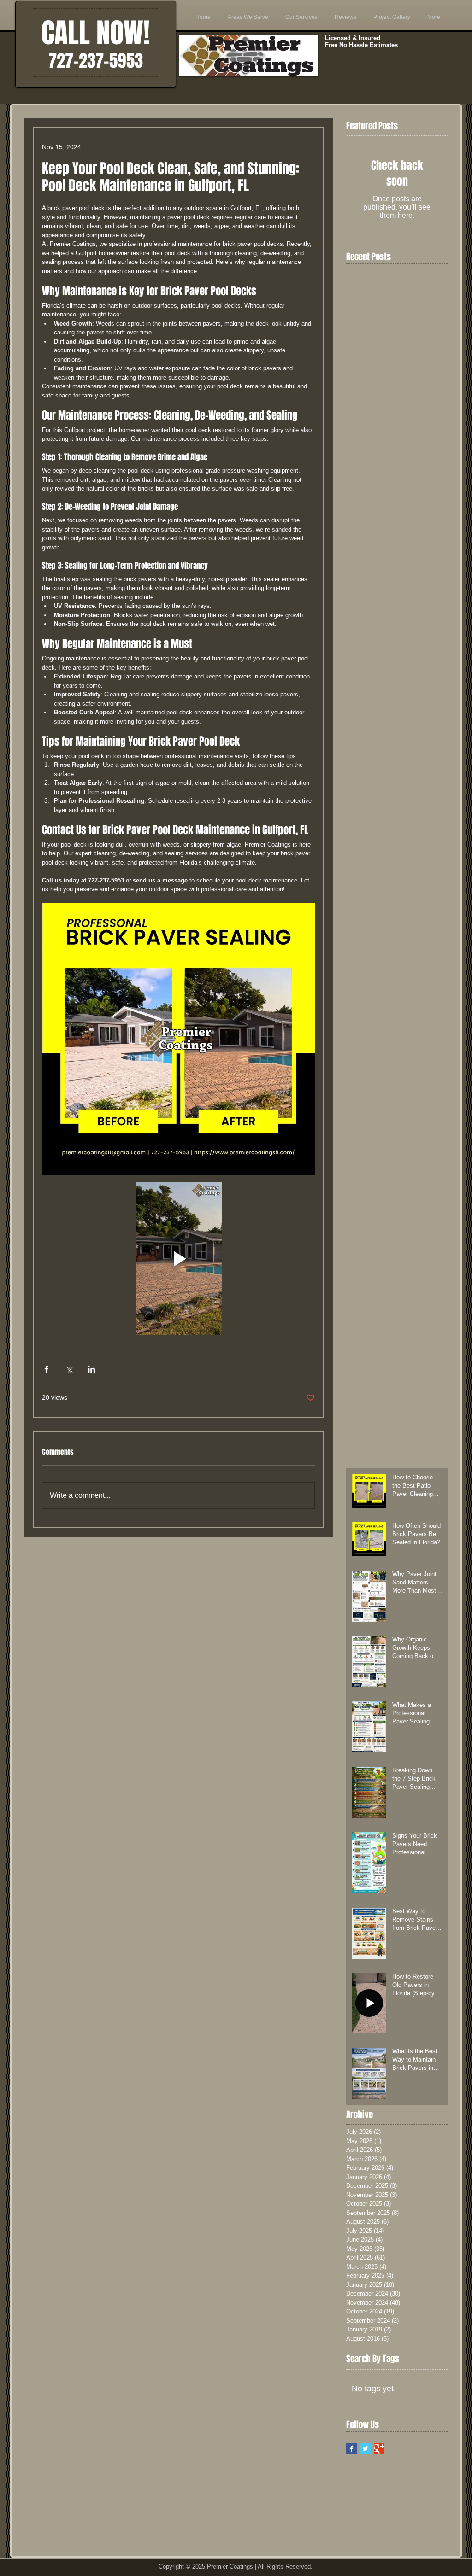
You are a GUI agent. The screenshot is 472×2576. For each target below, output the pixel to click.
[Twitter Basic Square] (365, 2449)
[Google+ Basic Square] (379, 2449)
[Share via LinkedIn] (91, 1369)
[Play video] (178, 1259)
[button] (248, 17)
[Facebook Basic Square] (351, 2449)
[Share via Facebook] (46, 1369)
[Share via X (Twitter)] (69, 1369)
